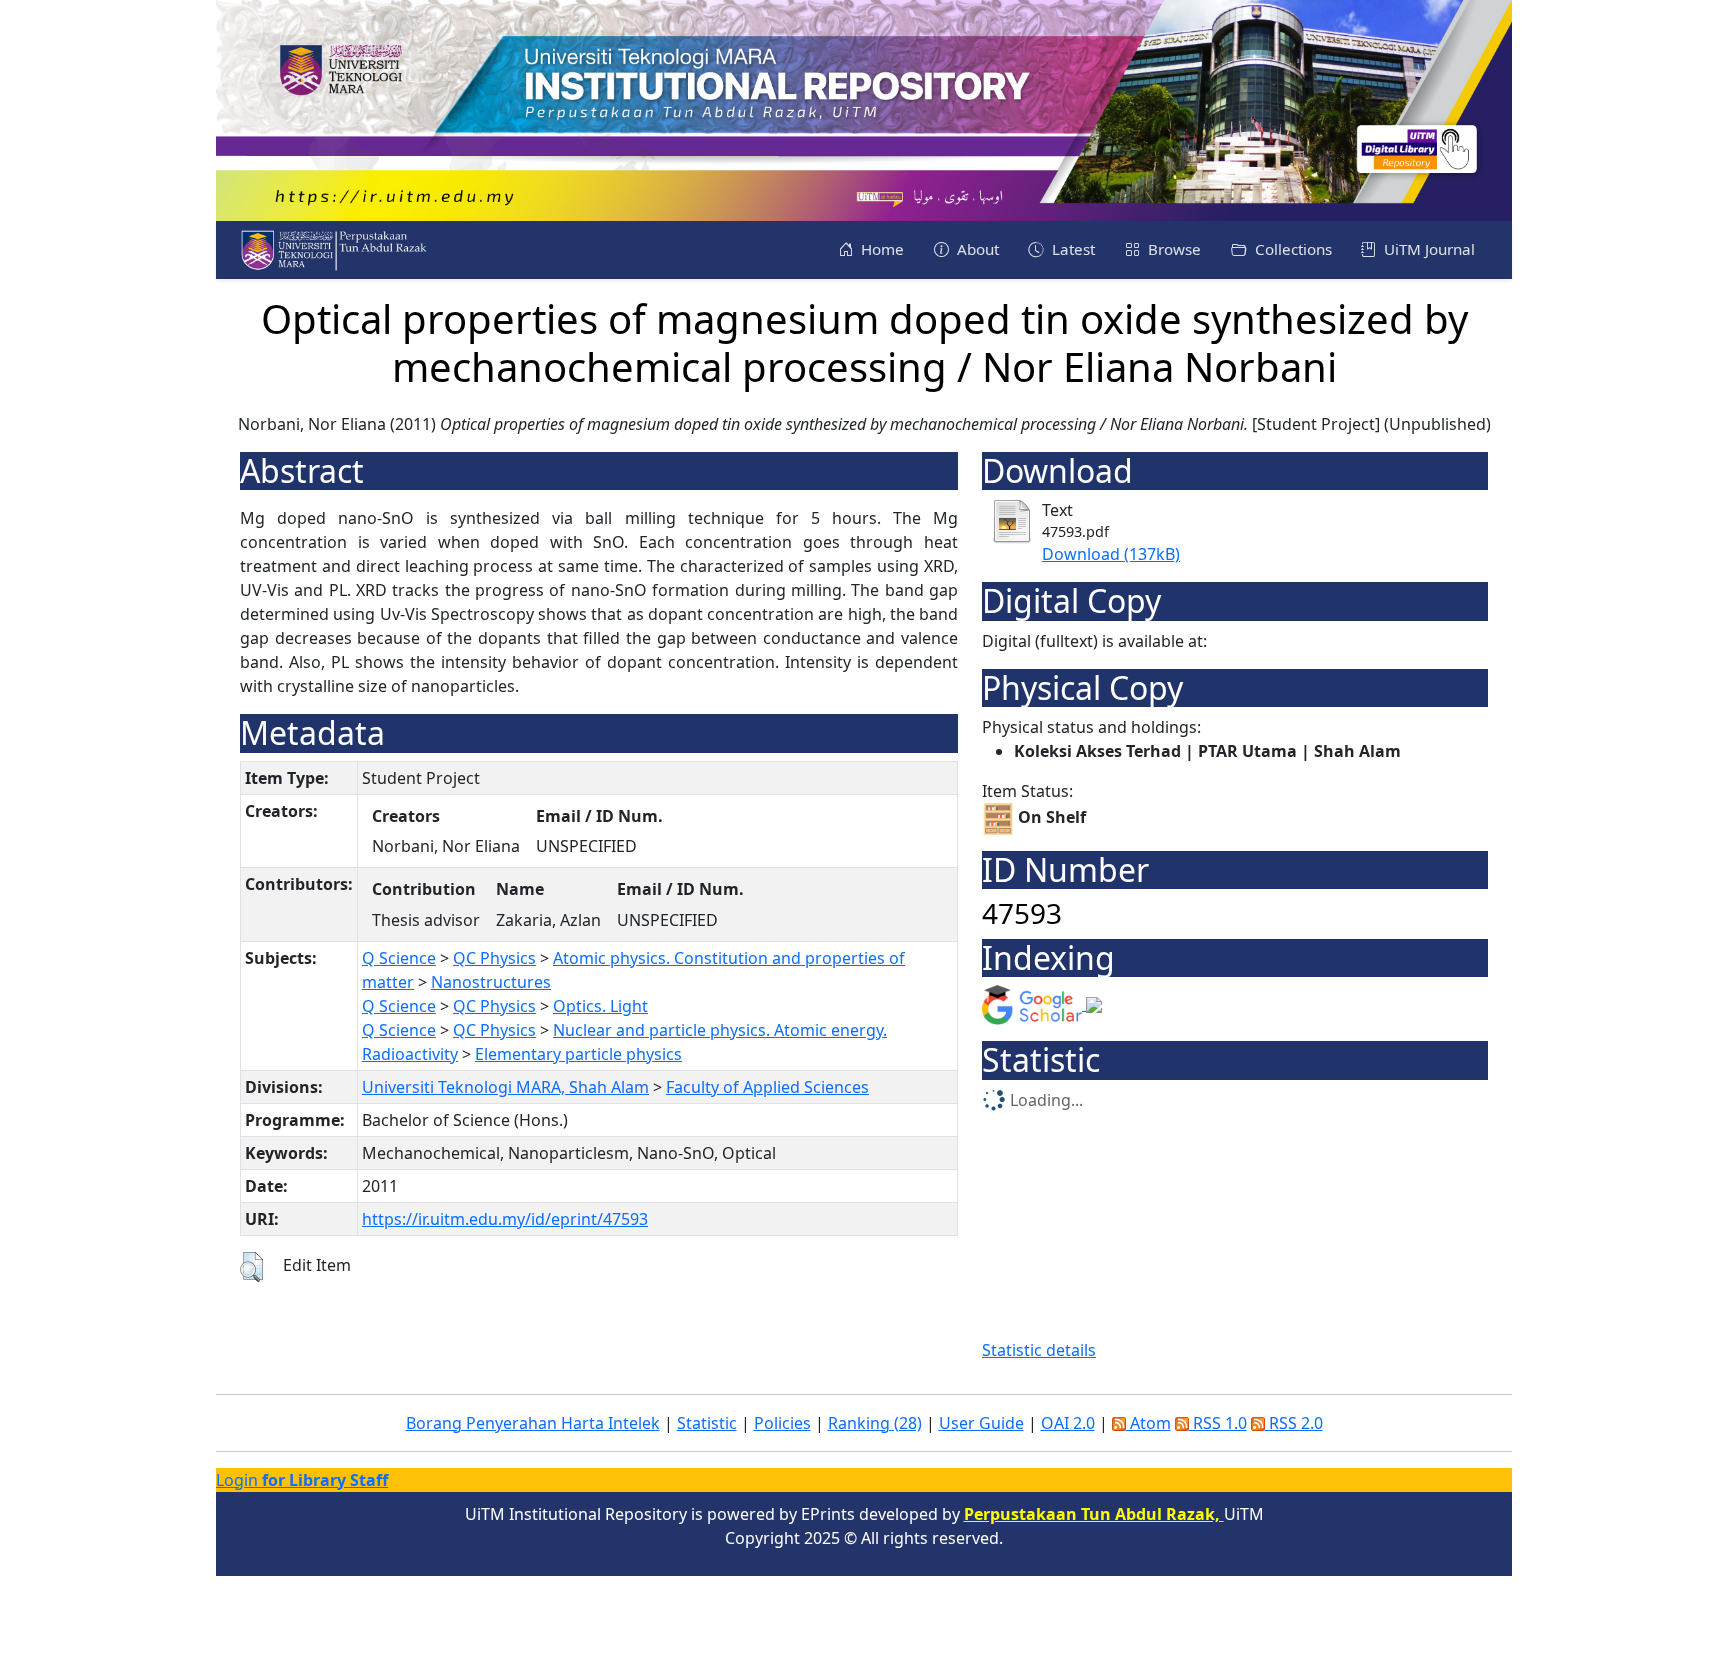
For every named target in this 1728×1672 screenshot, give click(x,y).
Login (302, 1480)
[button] (251, 1267)
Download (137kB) (1111, 554)
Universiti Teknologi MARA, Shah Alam (505, 1087)
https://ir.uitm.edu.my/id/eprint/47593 (505, 1219)
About (976, 249)
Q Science (399, 958)
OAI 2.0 (1068, 1423)
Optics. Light (600, 1006)
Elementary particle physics (578, 1054)
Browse (1172, 249)
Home (880, 249)
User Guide (981, 1423)
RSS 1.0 (1218, 1423)
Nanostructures (491, 982)
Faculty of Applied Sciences (767, 1087)
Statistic (707, 1423)
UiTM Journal (1427, 249)
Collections (1291, 249)
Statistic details (1039, 1350)
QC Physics (494, 958)
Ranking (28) (875, 1423)
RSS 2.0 (1294, 1423)
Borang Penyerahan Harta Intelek (533, 1423)
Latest (1071, 249)
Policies (782, 1423)
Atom (1148, 1423)
